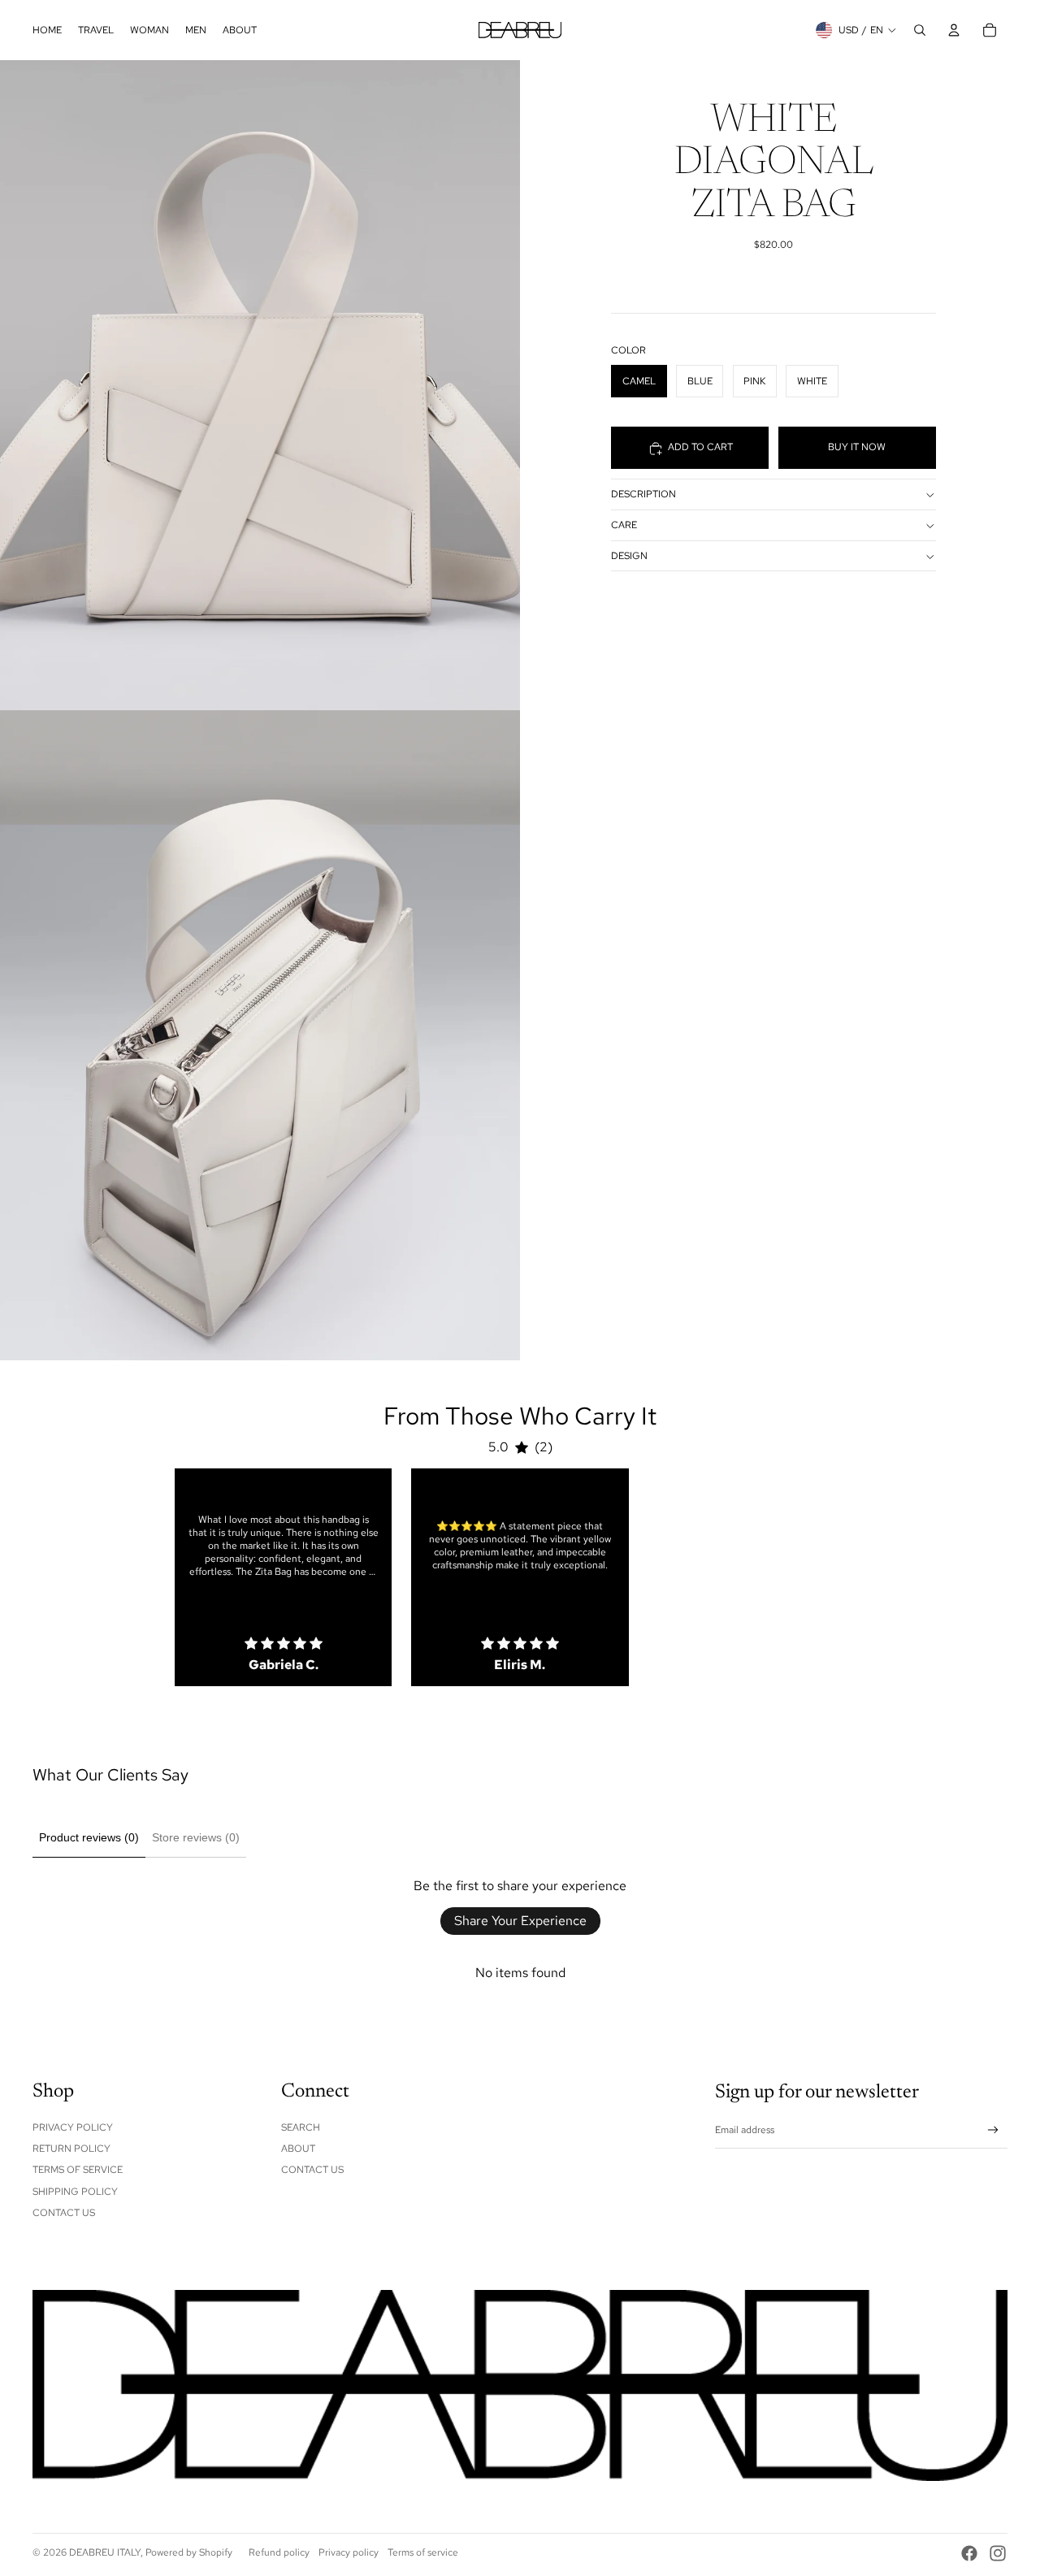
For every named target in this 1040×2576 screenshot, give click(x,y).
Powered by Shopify (189, 2552)
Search (301, 2127)
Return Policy (71, 2149)
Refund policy (279, 2552)
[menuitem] (47, 30)
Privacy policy (349, 2552)
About (298, 2149)
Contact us (312, 2170)
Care (624, 526)
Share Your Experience (520, 1921)
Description (643, 495)
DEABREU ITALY (105, 2552)
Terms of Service (78, 2170)
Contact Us (64, 2213)
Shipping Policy (75, 2192)
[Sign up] (993, 2130)
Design (629, 557)
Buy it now (857, 448)
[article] (283, 1577)
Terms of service (423, 2552)
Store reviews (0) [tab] (196, 1837)
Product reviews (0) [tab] (89, 1837)
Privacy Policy (73, 2127)
